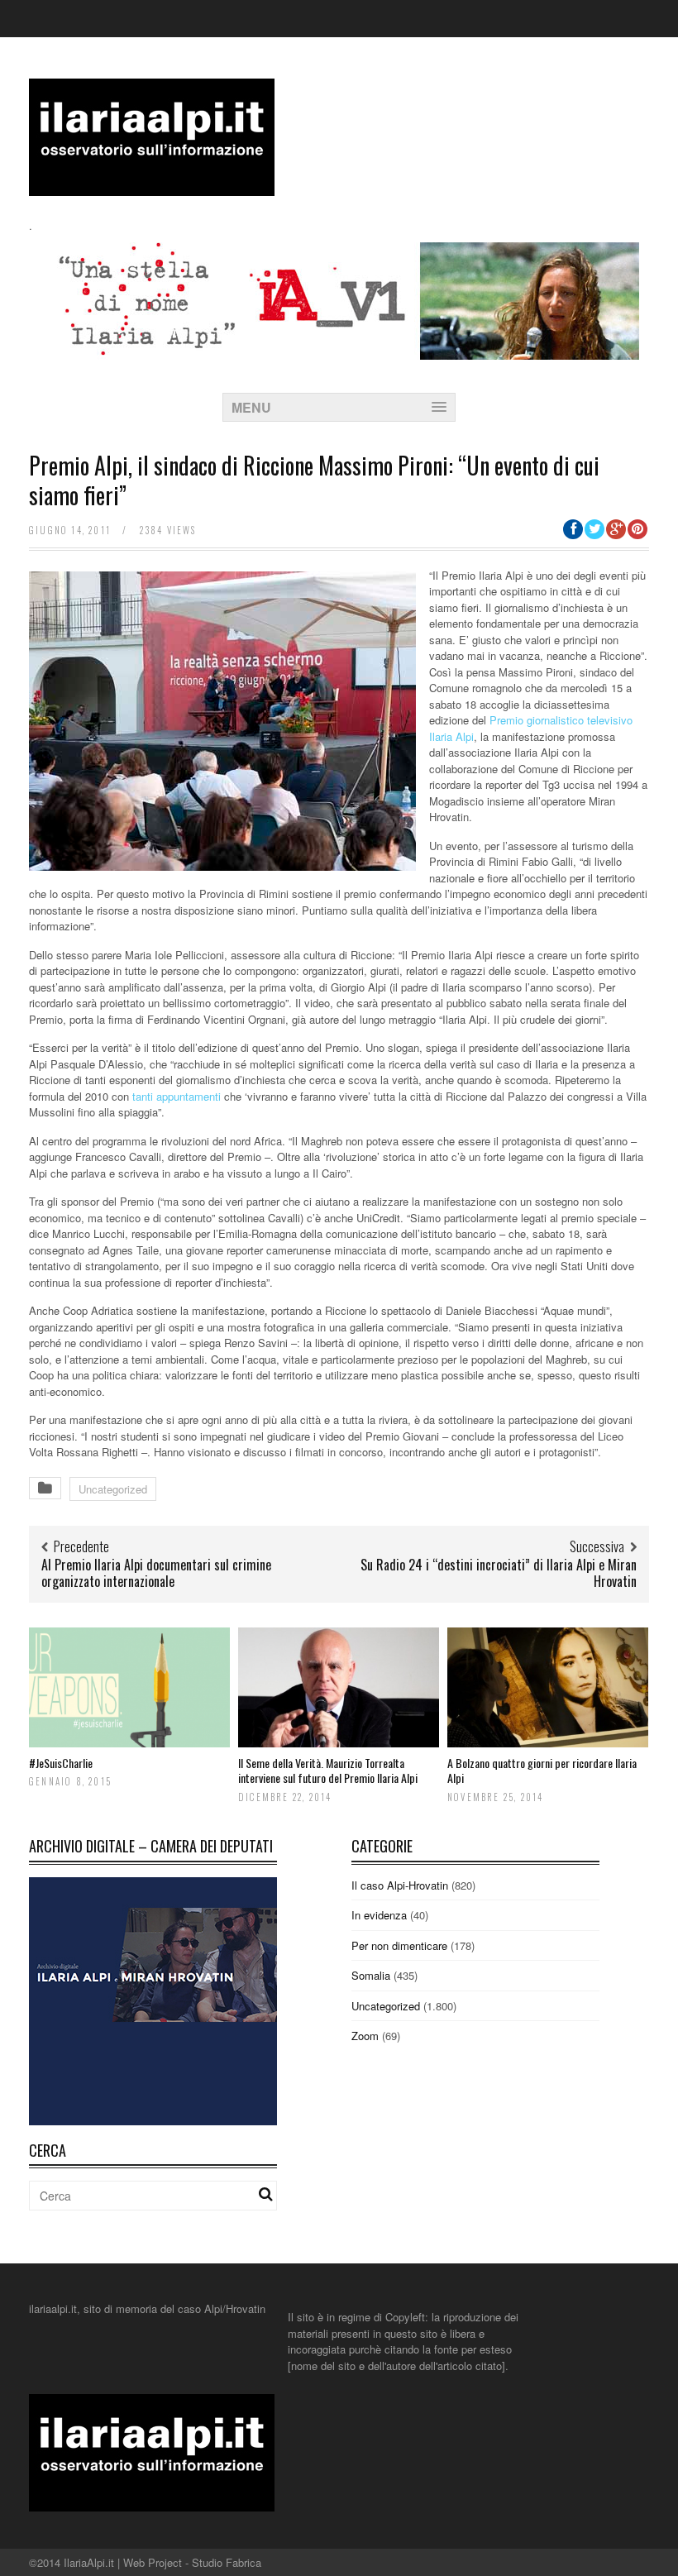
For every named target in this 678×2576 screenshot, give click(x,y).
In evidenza (379, 1915)
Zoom (365, 2036)
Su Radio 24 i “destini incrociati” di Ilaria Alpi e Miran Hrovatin (499, 1573)
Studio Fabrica (227, 2562)
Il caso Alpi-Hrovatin (400, 1885)
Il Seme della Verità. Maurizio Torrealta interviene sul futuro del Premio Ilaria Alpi (328, 1770)
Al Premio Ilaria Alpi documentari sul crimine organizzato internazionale (156, 1573)
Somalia (371, 1975)
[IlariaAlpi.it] (152, 186)
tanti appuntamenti (177, 1096)
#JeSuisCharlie (61, 1763)
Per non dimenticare (399, 1945)
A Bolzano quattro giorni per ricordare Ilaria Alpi (542, 1770)
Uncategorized (113, 1489)
